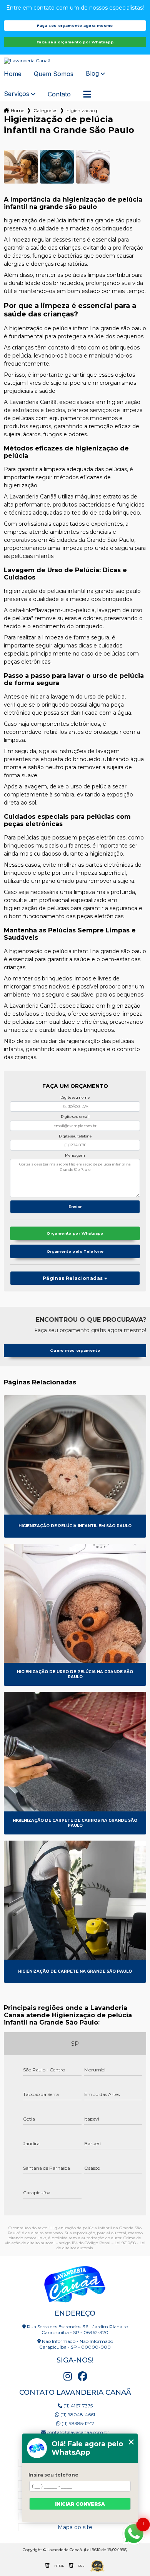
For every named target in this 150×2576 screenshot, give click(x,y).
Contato (59, 94)
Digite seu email (75, 1117)
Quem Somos (54, 74)
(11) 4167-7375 (77, 2406)
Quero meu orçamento (75, 1350)
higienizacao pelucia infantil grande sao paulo (82, 110)
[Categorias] (87, 94)
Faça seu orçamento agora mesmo (75, 26)
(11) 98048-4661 (77, 2415)
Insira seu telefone (53, 2475)
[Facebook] (82, 2376)
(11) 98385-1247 (77, 2423)
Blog (92, 74)
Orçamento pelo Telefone (75, 1251)
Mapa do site (75, 2527)
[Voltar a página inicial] (75, 61)
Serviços (17, 94)
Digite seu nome (75, 1097)
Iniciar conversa (80, 2504)
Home (13, 74)
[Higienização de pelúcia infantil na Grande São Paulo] (21, 167)
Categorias (45, 110)
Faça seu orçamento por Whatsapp (75, 42)
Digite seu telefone (75, 1136)
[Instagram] (68, 2376)
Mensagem (75, 1155)
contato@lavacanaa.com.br (77, 2432)
